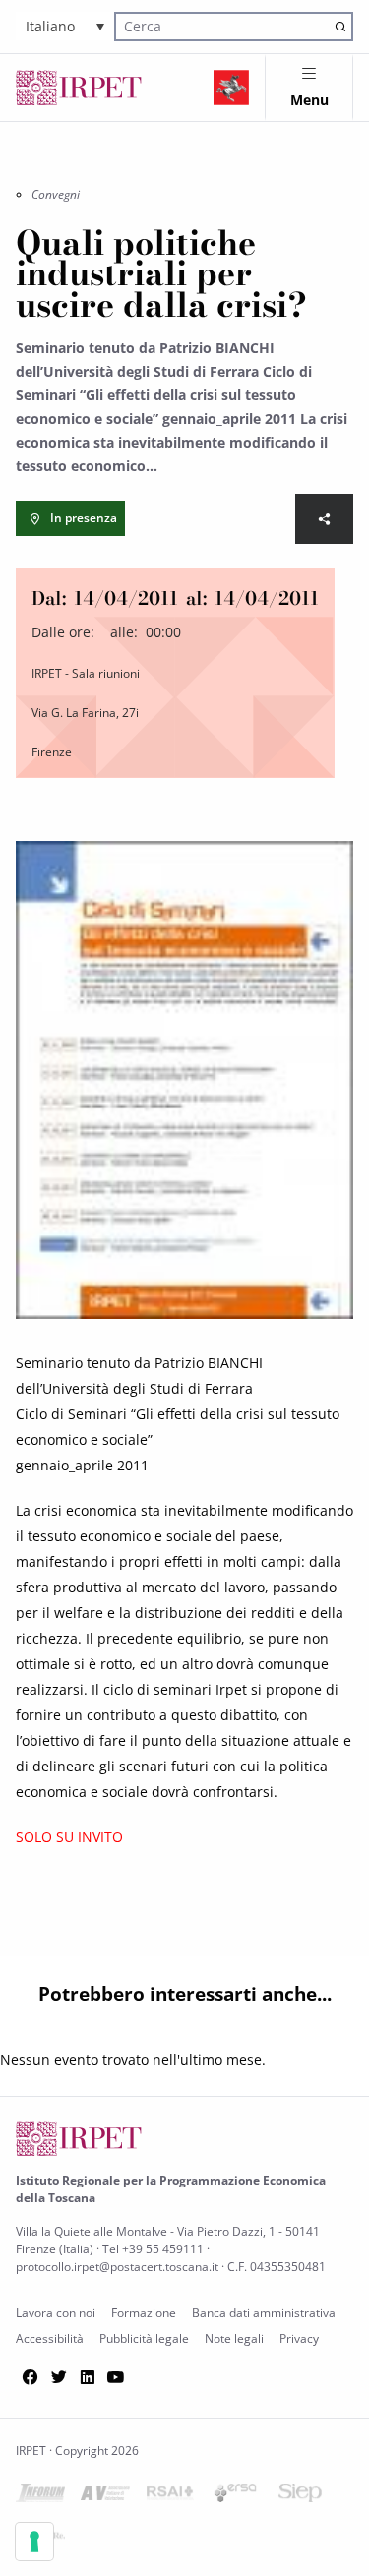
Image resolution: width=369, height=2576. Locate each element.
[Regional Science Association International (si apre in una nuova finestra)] (170, 2497)
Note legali (234, 2338)
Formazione (144, 2313)
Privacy (299, 2338)
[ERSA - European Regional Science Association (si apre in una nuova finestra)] (235, 2497)
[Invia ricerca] (340, 26)
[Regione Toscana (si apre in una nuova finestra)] (231, 88)
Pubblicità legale (144, 2338)
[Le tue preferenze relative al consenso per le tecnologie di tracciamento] (34, 2542)
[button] (65, 26)
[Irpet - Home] (79, 88)
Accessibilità (50, 2338)
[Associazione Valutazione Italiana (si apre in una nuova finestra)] (105, 2497)
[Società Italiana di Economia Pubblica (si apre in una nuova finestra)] (300, 2497)
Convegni (56, 194)
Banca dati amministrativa (264, 2313)
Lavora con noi (56, 2313)
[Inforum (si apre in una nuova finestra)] (40, 2497)
